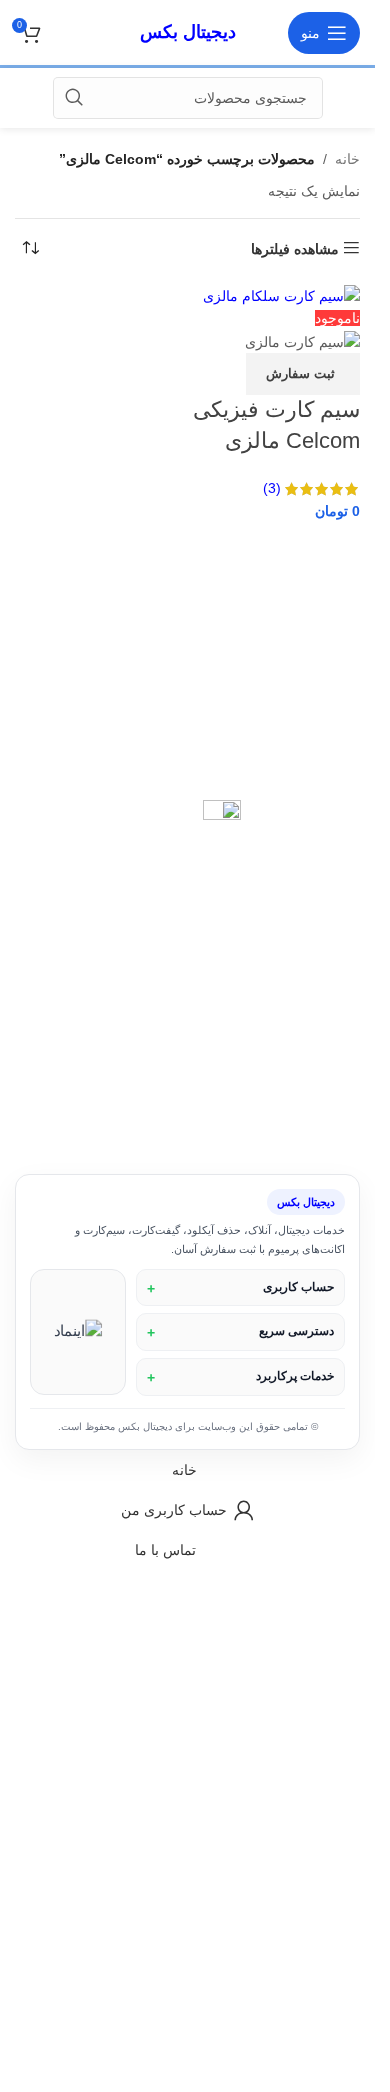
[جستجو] (74, 98)
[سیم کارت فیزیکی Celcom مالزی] (281, 295)
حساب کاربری (298, 1287)
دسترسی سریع (296, 1331)
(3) (272, 488)
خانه (347, 159)
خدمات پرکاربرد (295, 1376)
